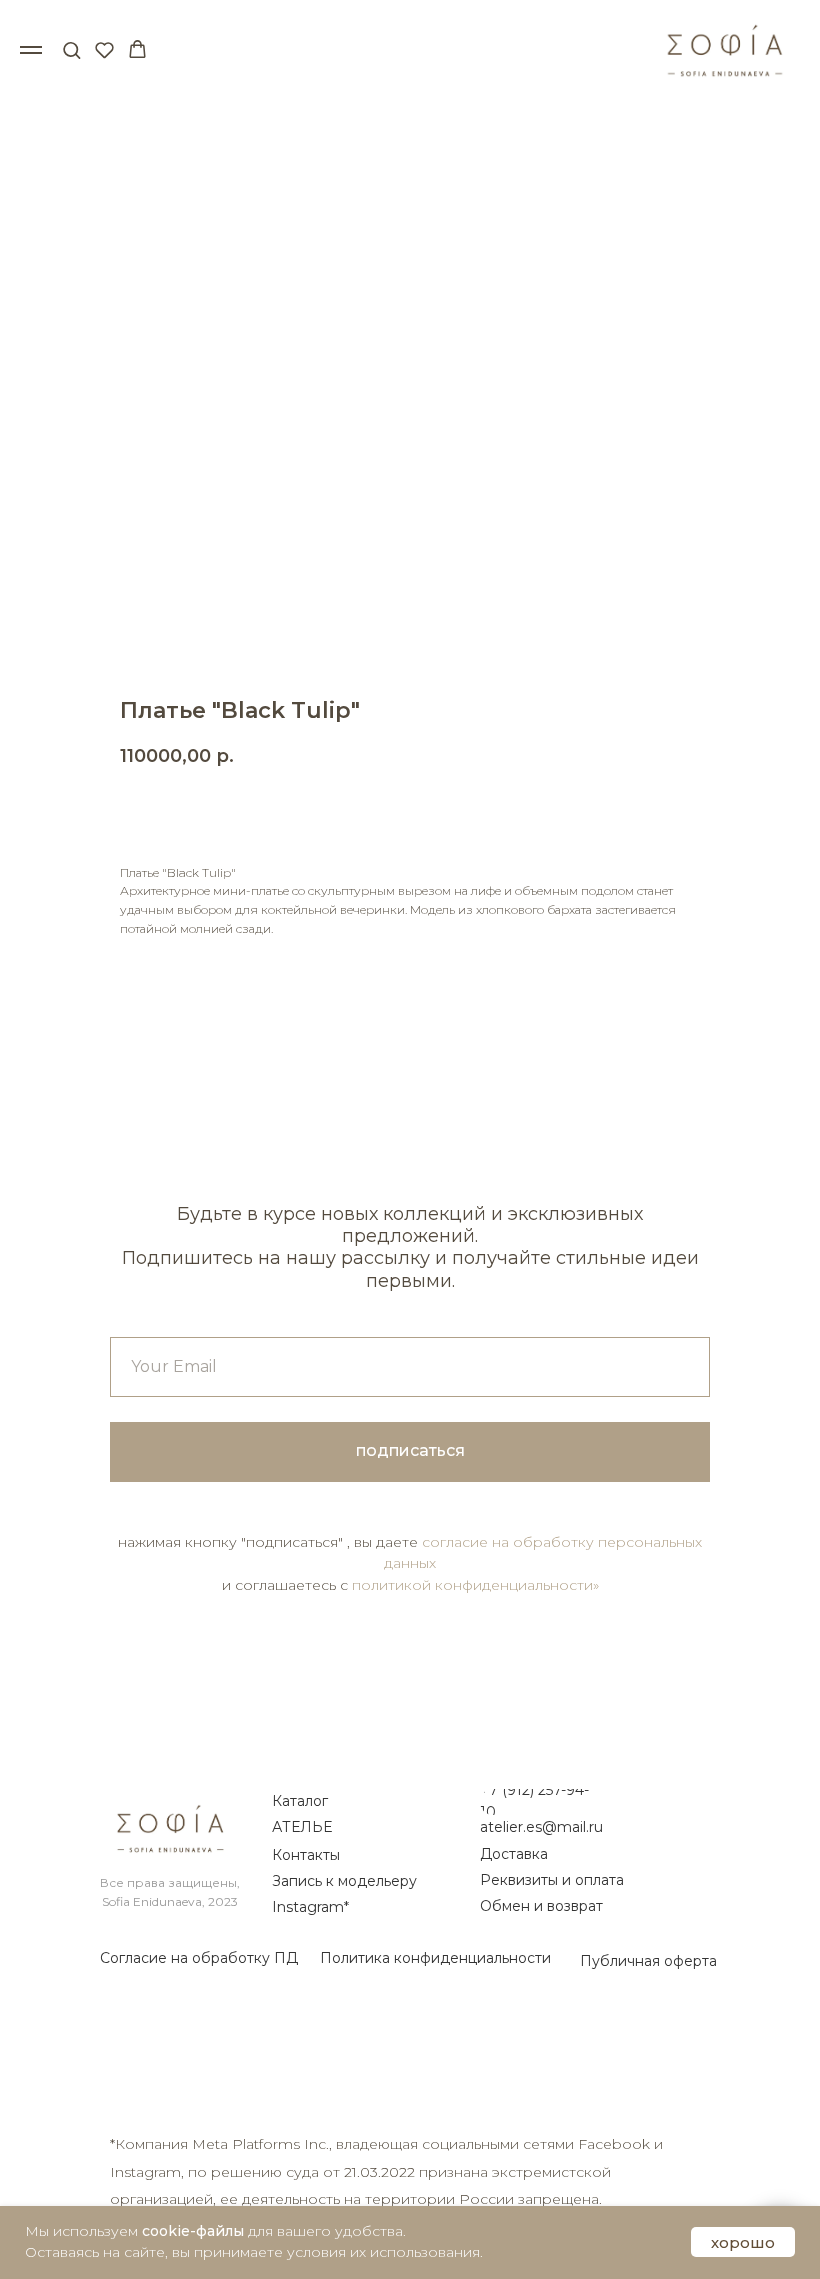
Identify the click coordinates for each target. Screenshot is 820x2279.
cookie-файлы (193, 2231)
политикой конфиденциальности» (475, 1585)
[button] (71, 49)
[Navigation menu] (31, 50)
